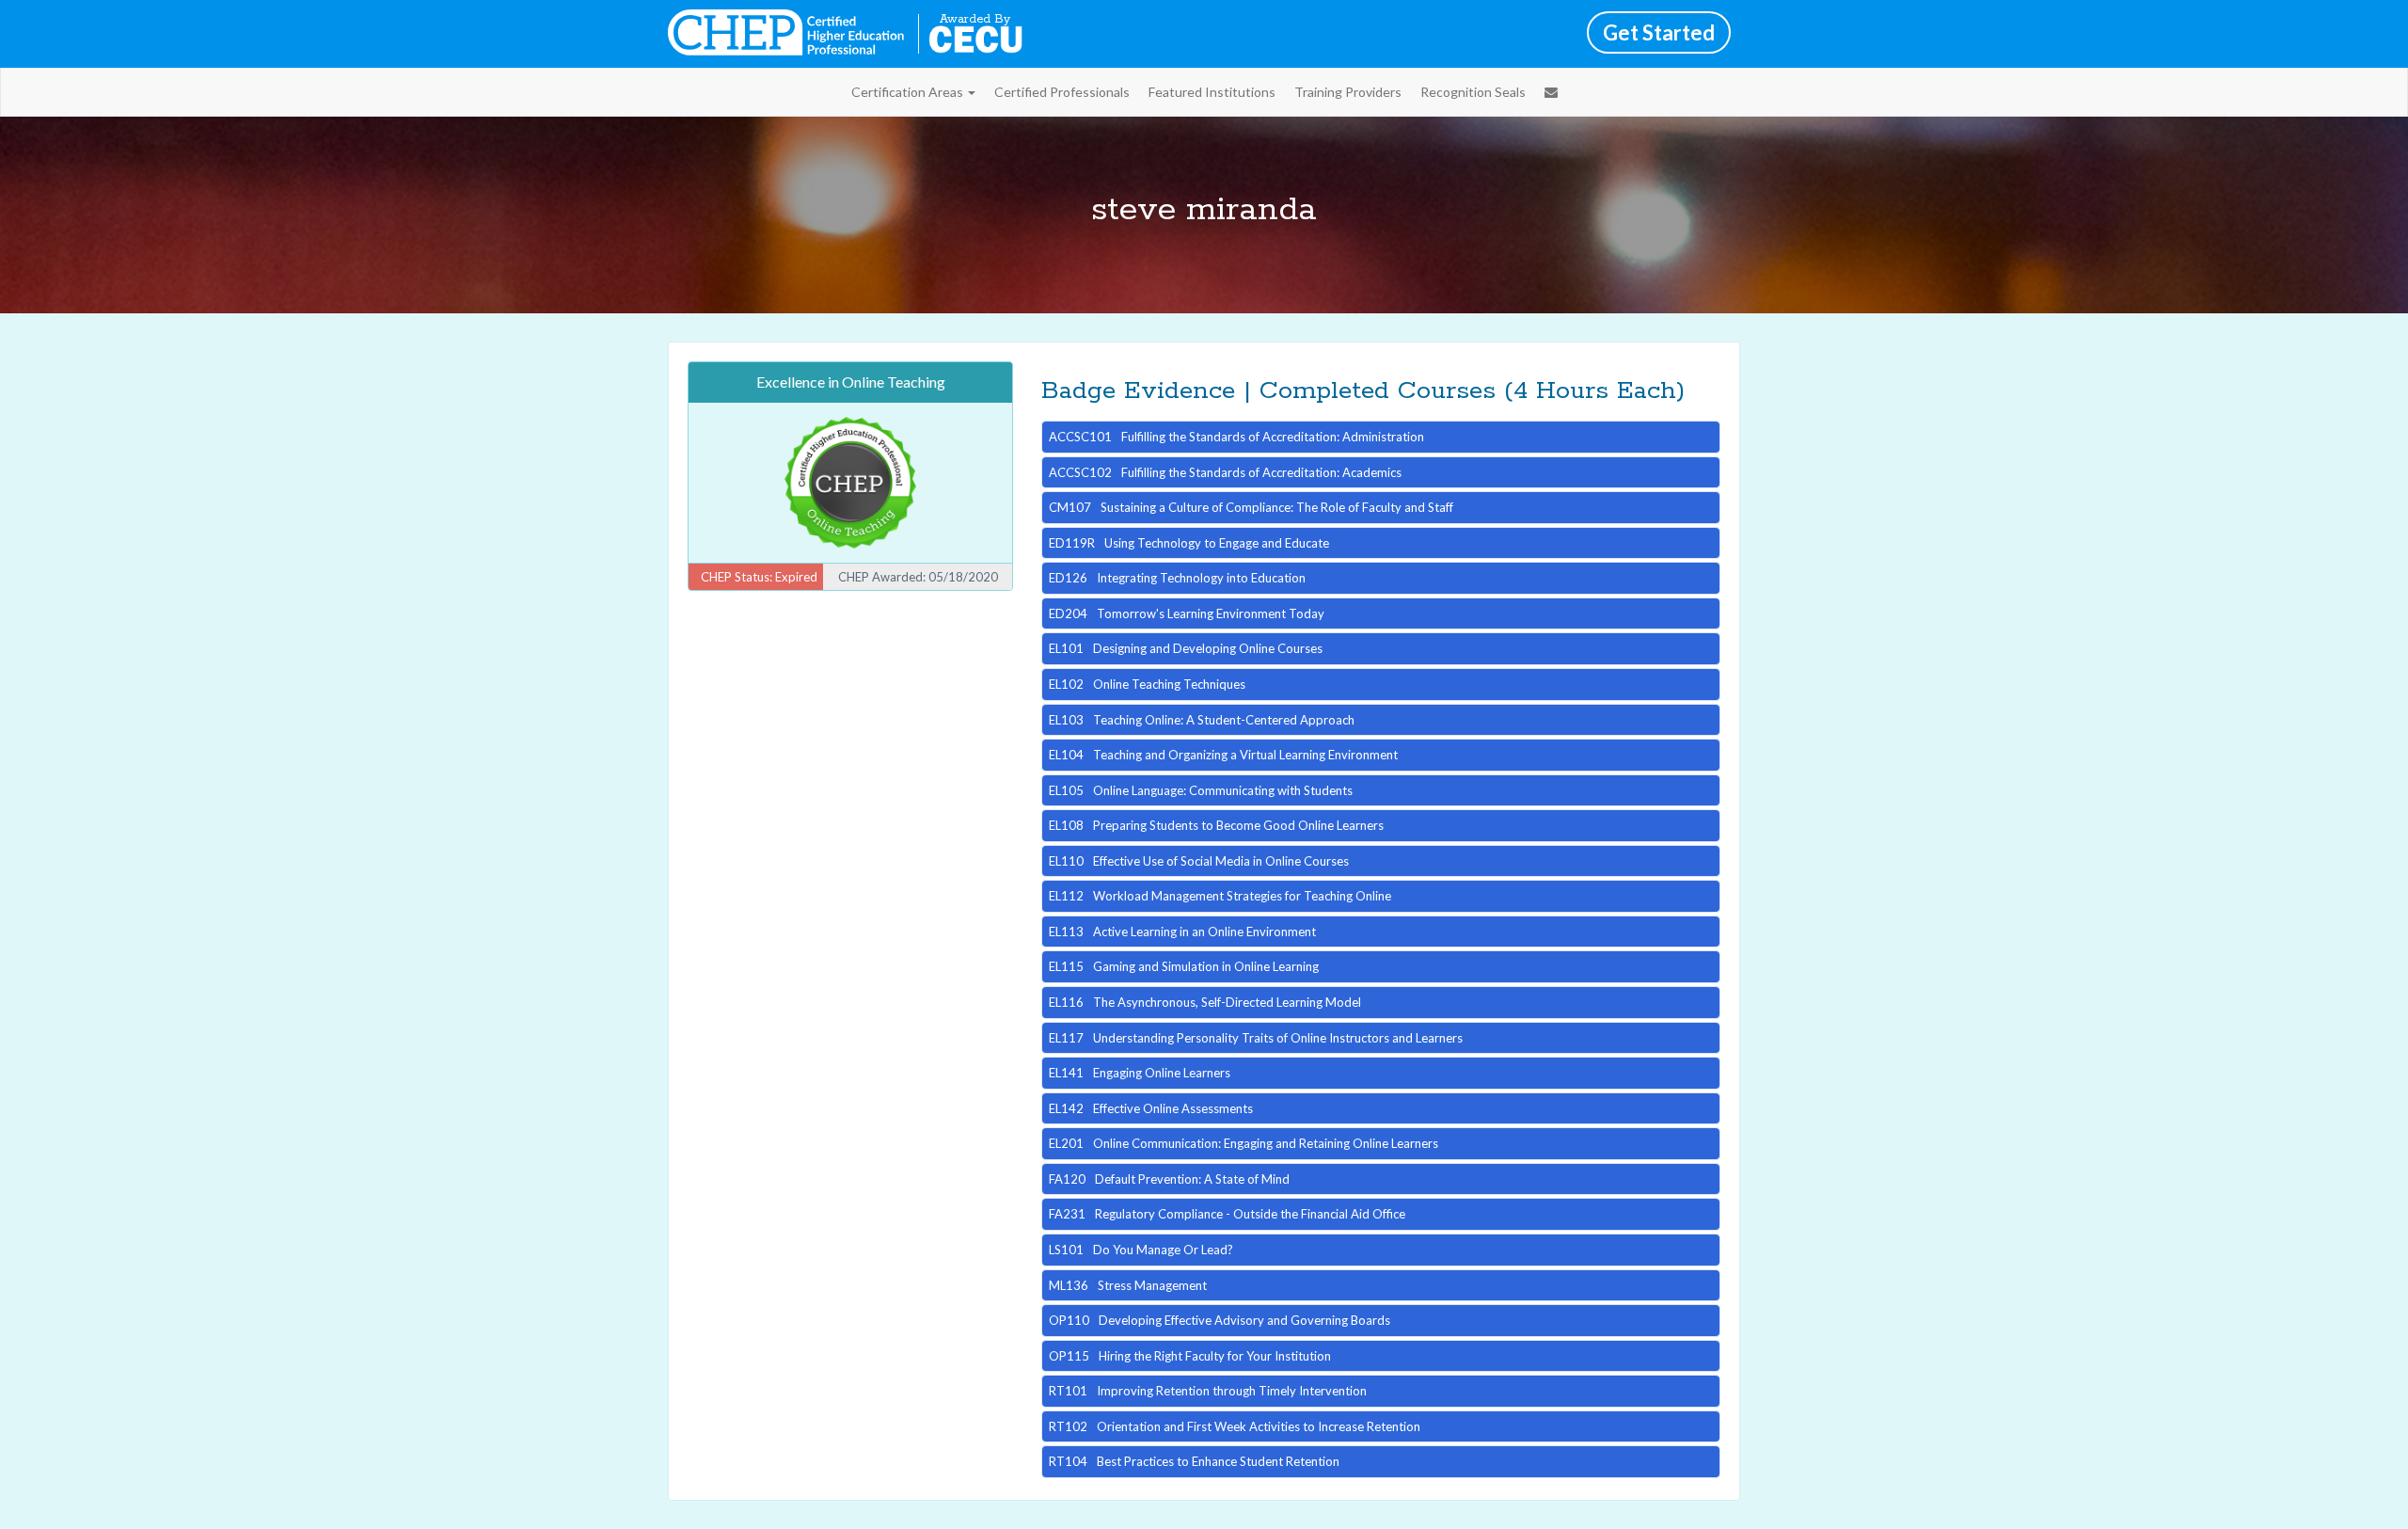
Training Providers (1348, 92)
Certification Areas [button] (909, 92)
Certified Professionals (1062, 92)
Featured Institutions (1212, 92)
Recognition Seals (1473, 92)
